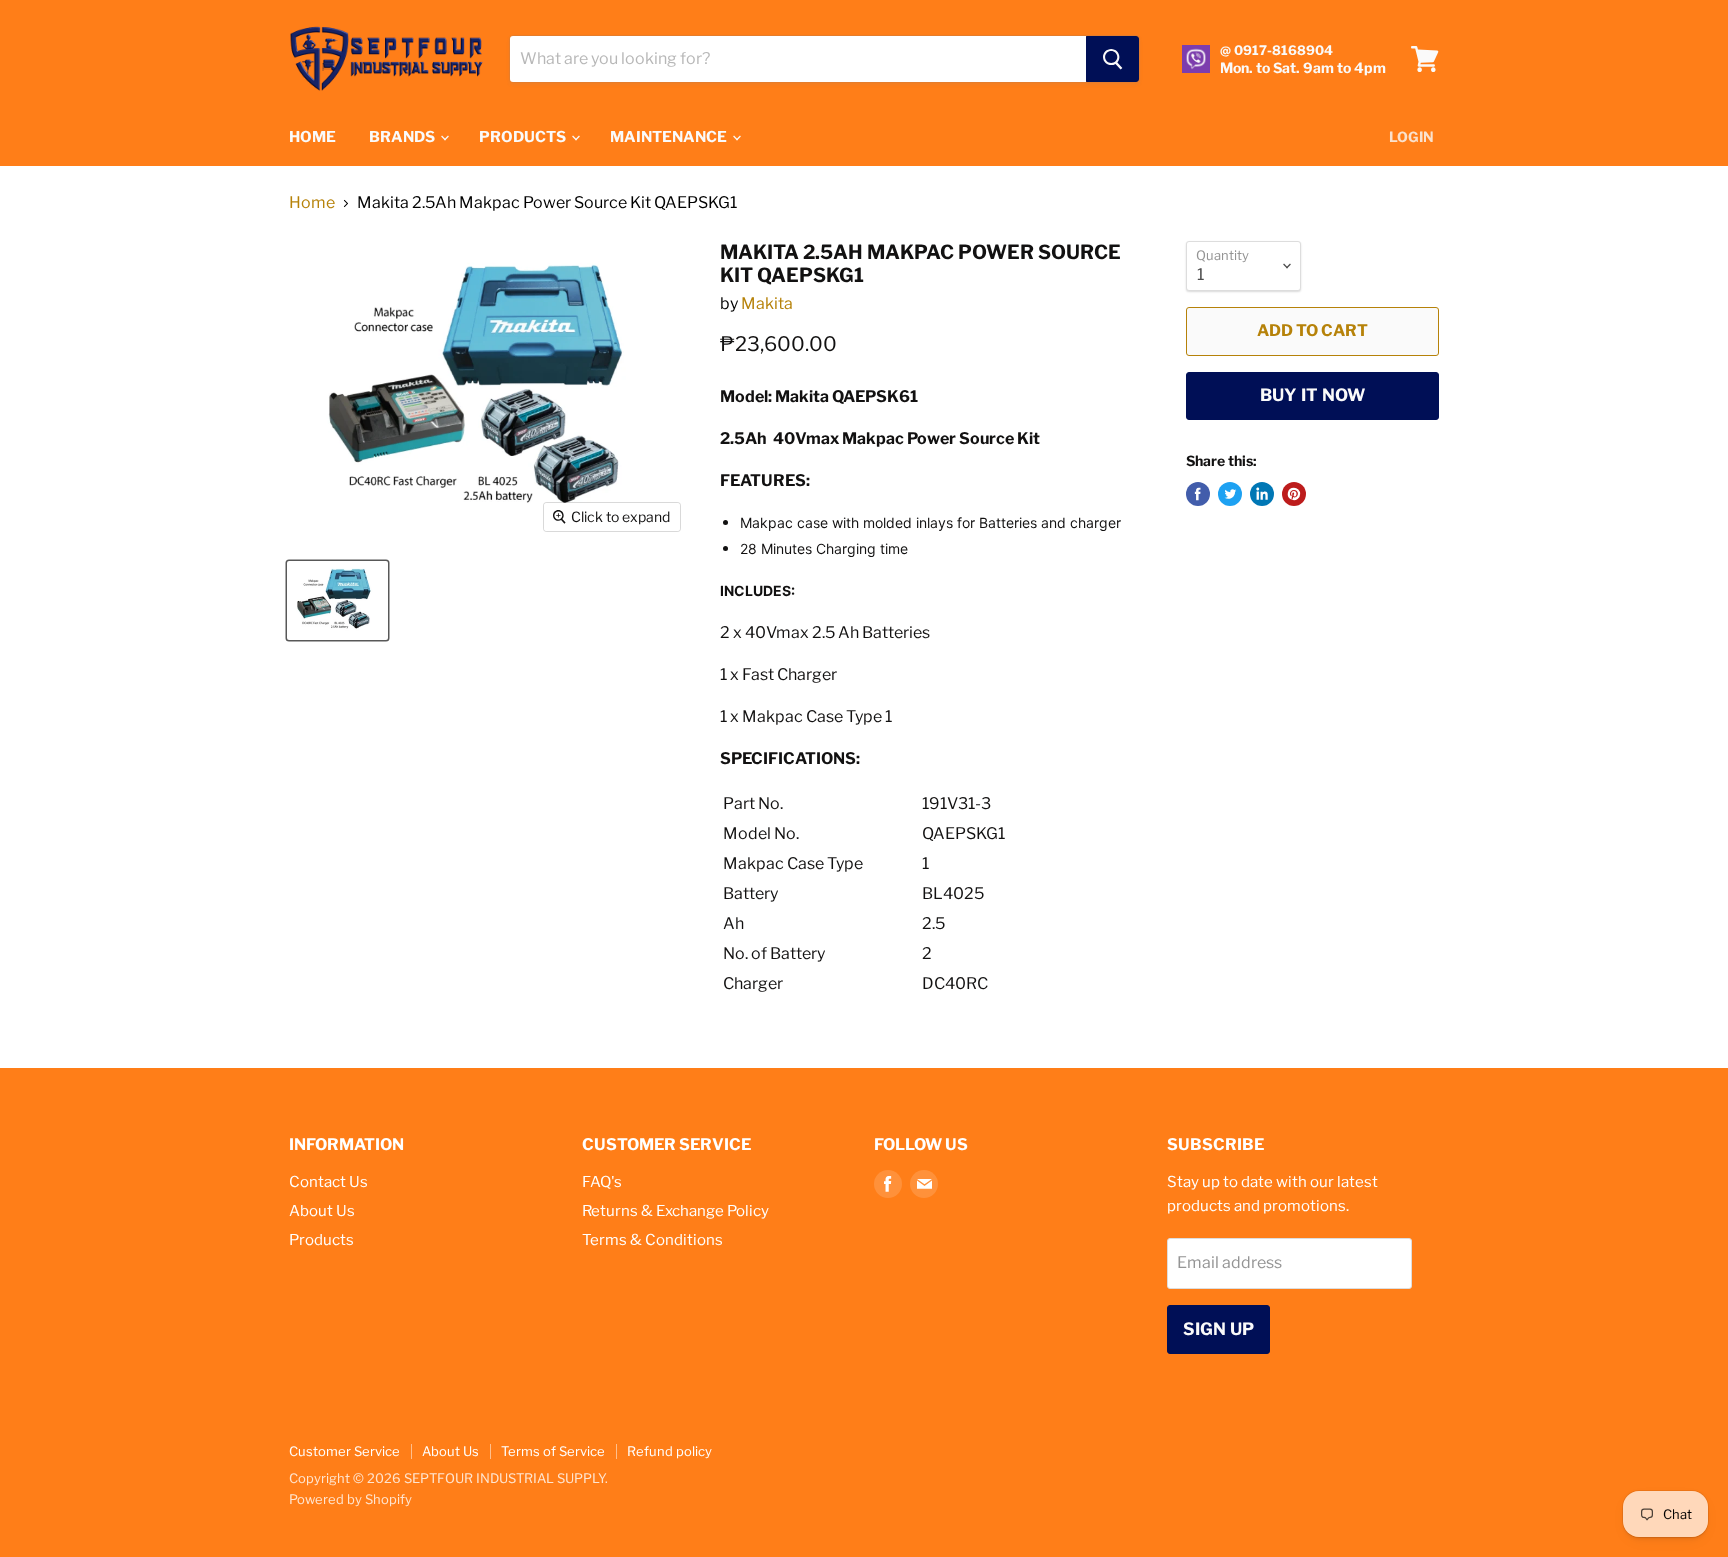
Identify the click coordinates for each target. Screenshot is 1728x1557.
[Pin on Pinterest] (1294, 494)
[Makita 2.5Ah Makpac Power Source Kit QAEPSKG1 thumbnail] (337, 600)
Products (321, 1240)
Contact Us (328, 1182)
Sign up (1218, 1329)
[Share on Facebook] (1198, 494)
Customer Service (344, 1451)
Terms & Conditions (652, 1240)
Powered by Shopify (350, 1499)
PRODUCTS (524, 137)
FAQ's (602, 1182)
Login (1411, 136)
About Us (322, 1211)
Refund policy (669, 1451)
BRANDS (403, 137)
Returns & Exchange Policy (675, 1211)
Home (312, 203)
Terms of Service (553, 1451)
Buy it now (1312, 395)
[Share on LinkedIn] (1262, 494)
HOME (312, 137)
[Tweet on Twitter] (1230, 494)
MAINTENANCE (670, 137)
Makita (767, 303)
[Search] (1112, 59)
